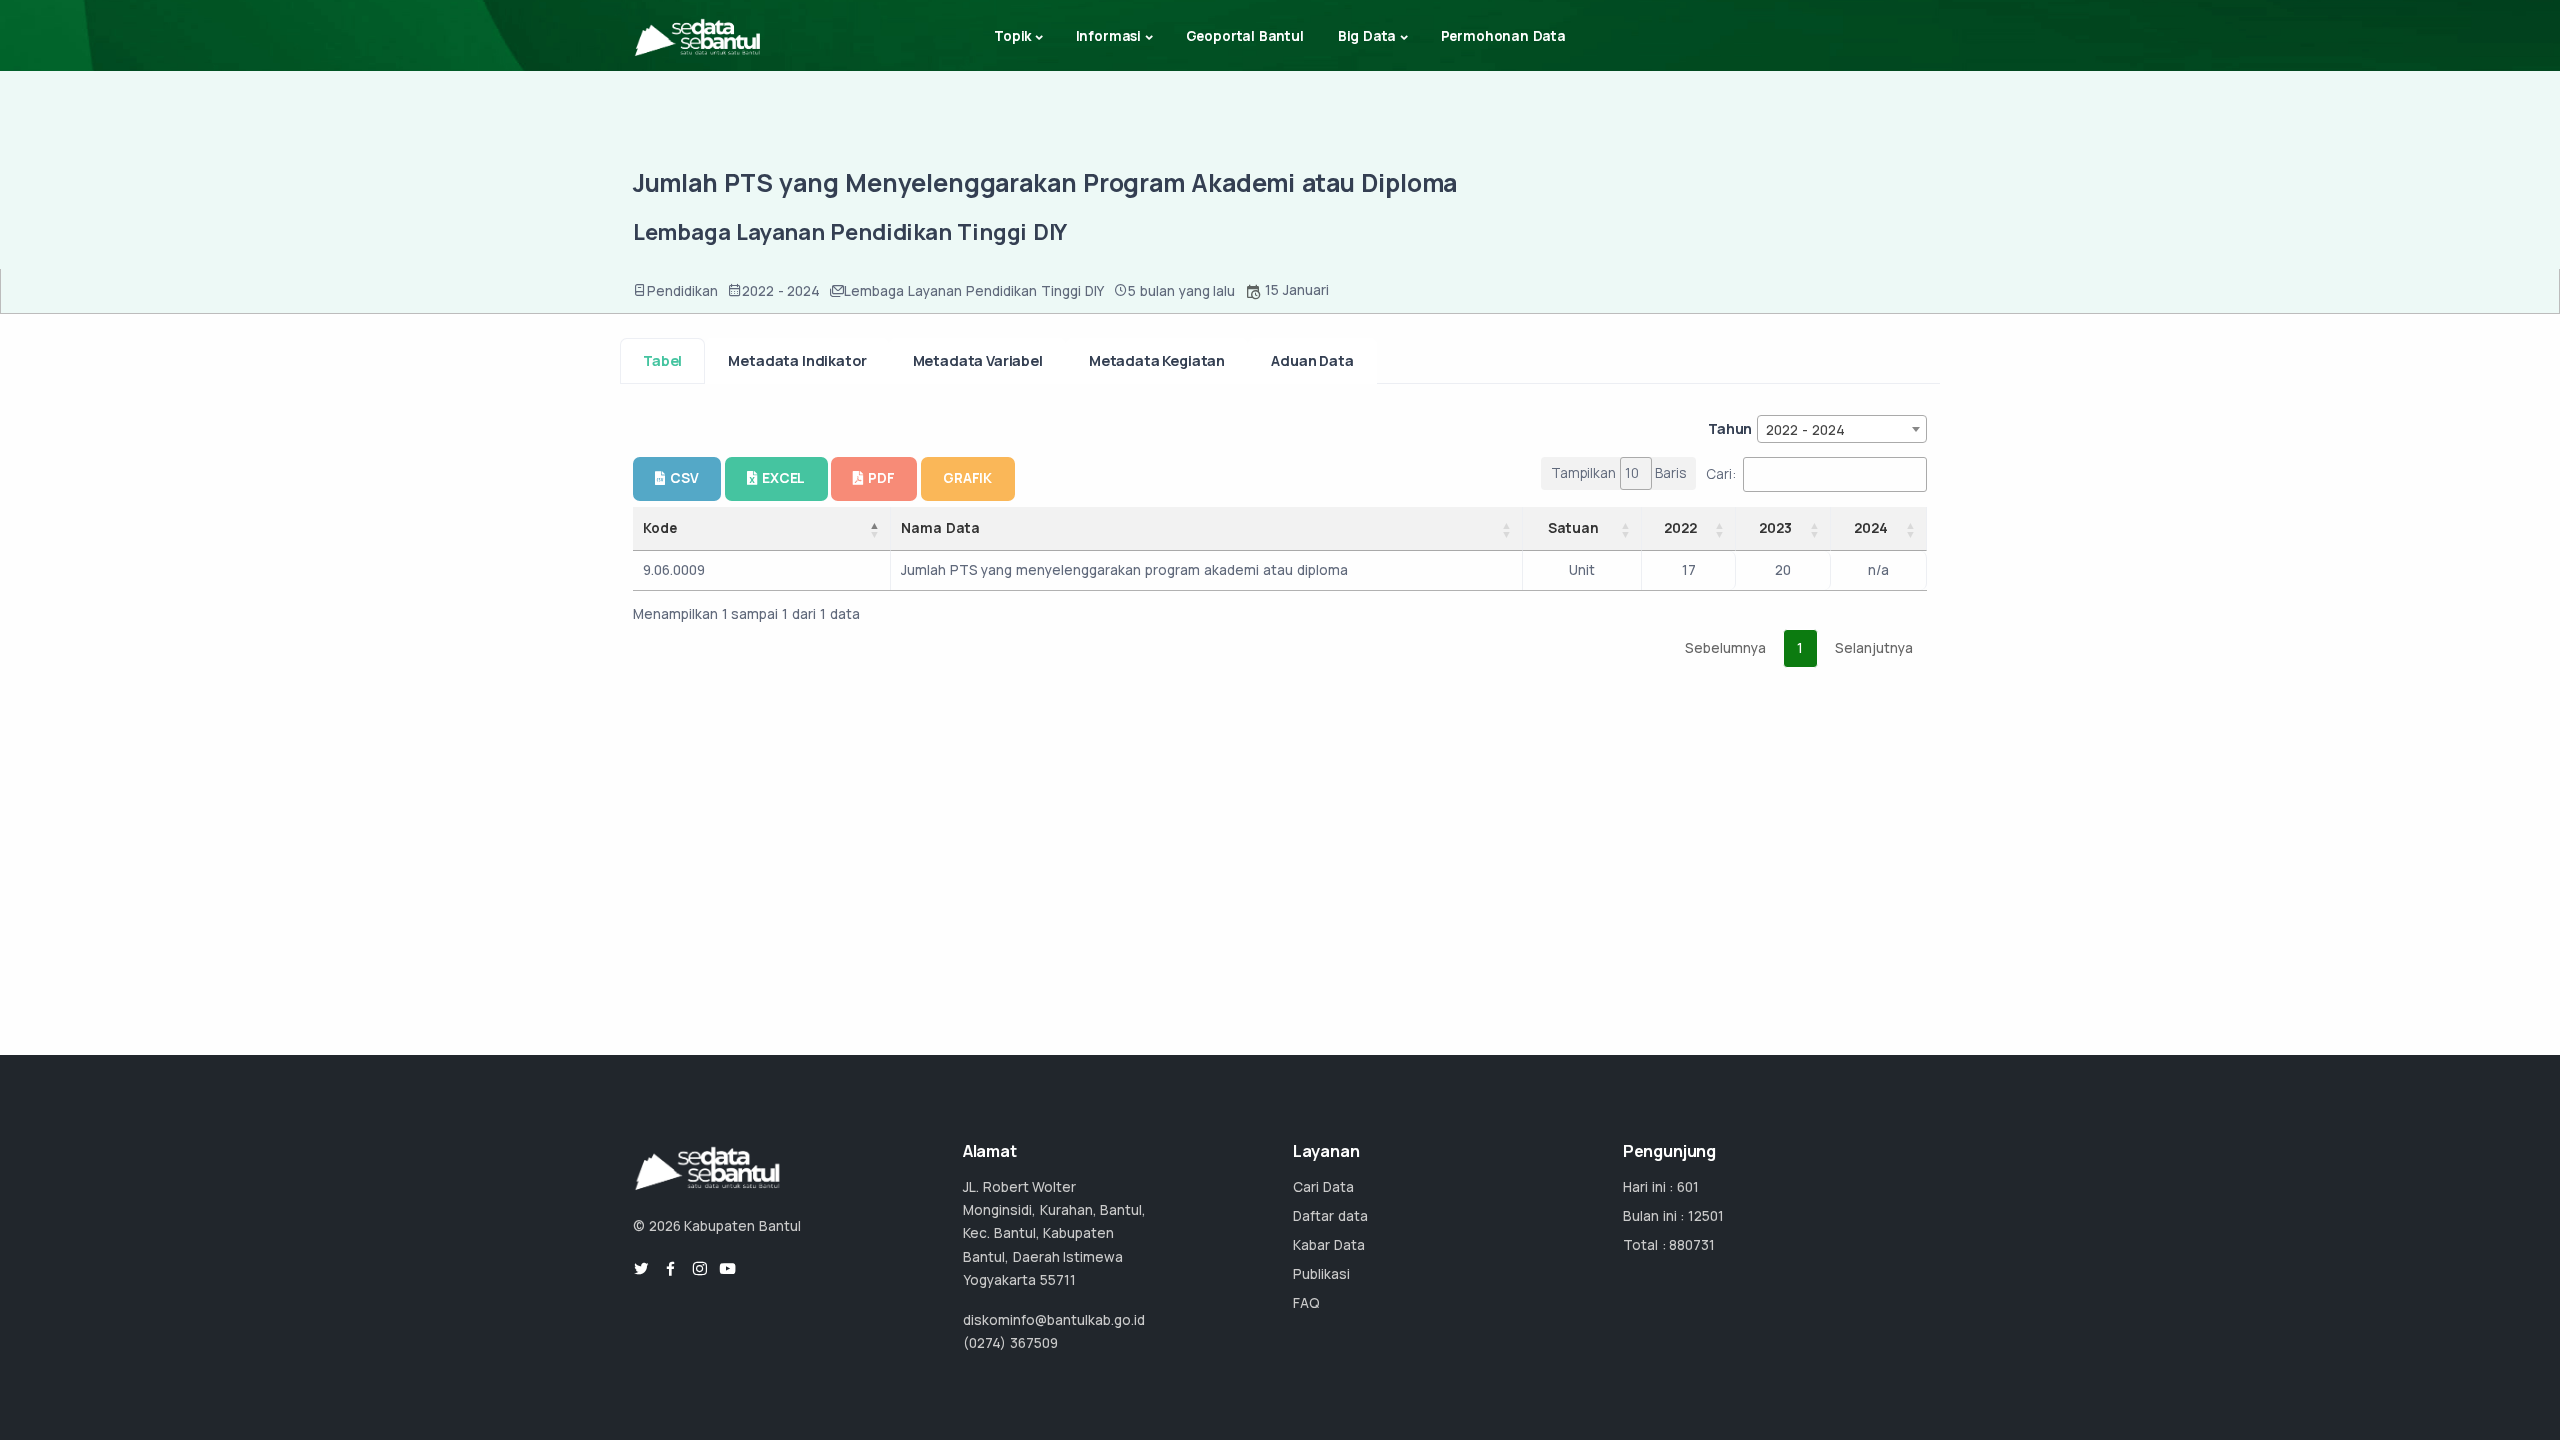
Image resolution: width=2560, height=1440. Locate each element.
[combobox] (1842, 429)
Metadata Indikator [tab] (797, 360)
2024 (1871, 528)
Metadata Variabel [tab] (978, 360)
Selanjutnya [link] (1874, 648)
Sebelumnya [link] (1725, 648)
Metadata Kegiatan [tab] (1157, 360)
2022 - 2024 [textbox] (1805, 430)
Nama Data (940, 528)
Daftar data (1330, 1216)
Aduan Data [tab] (1312, 360)
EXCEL (783, 478)
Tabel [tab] (662, 360)
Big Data (1367, 36)
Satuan (1573, 528)
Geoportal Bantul (1245, 36)
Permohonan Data (1503, 36)
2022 (1680, 528)
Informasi (1108, 36)
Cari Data (1323, 1187)
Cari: (1721, 474)
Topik (1012, 36)
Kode (660, 528)
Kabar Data (1329, 1245)
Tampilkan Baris (1619, 473)
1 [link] (1800, 648)
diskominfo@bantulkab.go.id (1054, 1320)
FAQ (1306, 1303)
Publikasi (1321, 1274)
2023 (1775, 528)
